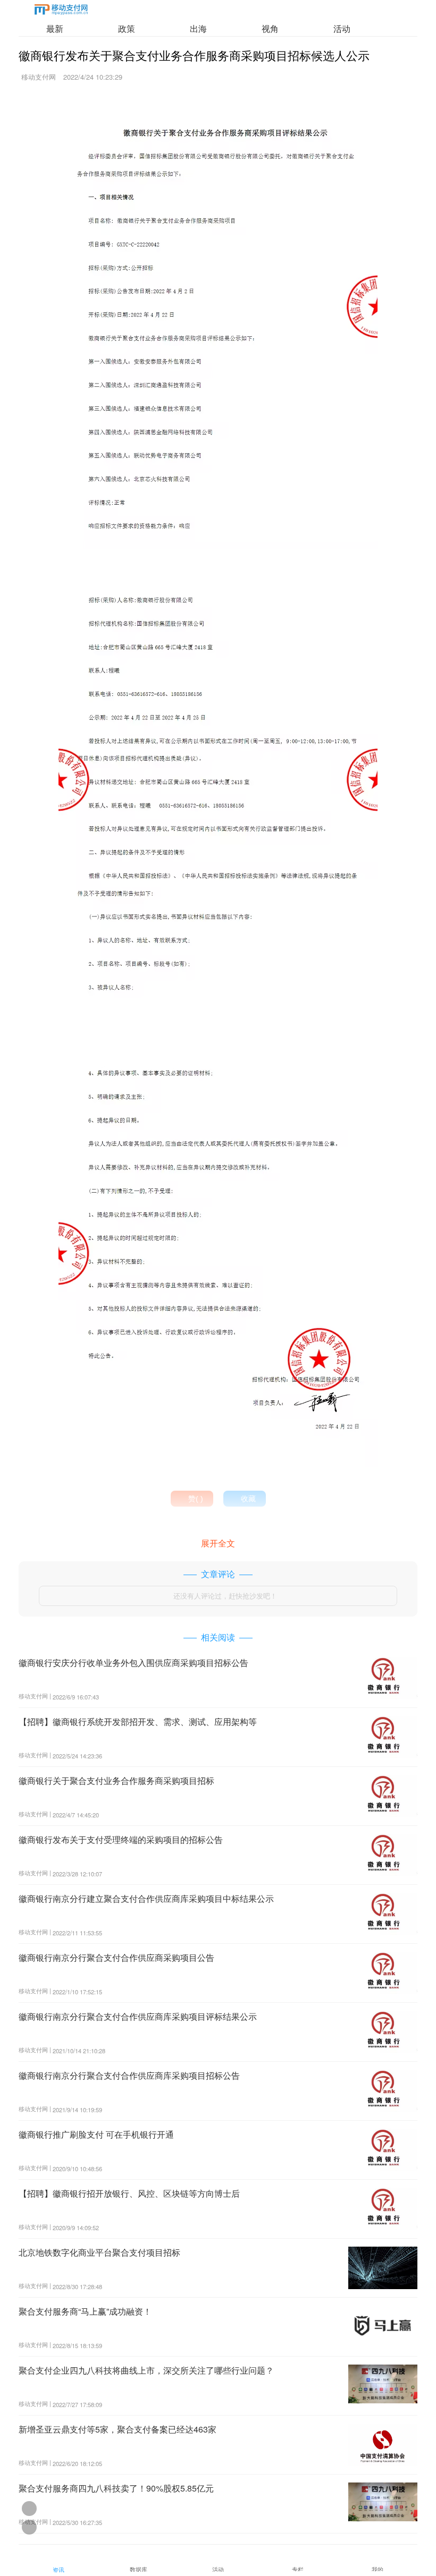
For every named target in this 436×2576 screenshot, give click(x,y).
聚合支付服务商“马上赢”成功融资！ (85, 2311)
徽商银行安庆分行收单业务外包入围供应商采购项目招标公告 (133, 1663)
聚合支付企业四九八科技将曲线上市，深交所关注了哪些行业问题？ (146, 2370)
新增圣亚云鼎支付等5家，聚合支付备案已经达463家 (118, 2429)
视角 (270, 28)
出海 (198, 28)
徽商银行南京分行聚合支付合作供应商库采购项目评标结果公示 (138, 2016)
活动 (342, 28)
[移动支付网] (61, 11)
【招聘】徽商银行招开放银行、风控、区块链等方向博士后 (129, 2193)
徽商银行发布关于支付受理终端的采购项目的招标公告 (121, 1839)
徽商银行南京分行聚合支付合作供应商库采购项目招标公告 (129, 2075)
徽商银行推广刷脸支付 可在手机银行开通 (96, 2134)
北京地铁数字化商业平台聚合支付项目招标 (99, 2252)
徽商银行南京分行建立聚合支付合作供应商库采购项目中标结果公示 (146, 1898)
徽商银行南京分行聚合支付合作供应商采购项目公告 (116, 1957)
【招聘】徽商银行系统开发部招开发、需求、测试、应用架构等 (138, 1721)
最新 (55, 28)
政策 (127, 28)
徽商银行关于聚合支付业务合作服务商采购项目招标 (116, 1780)
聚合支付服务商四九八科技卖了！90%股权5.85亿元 (116, 2488)
